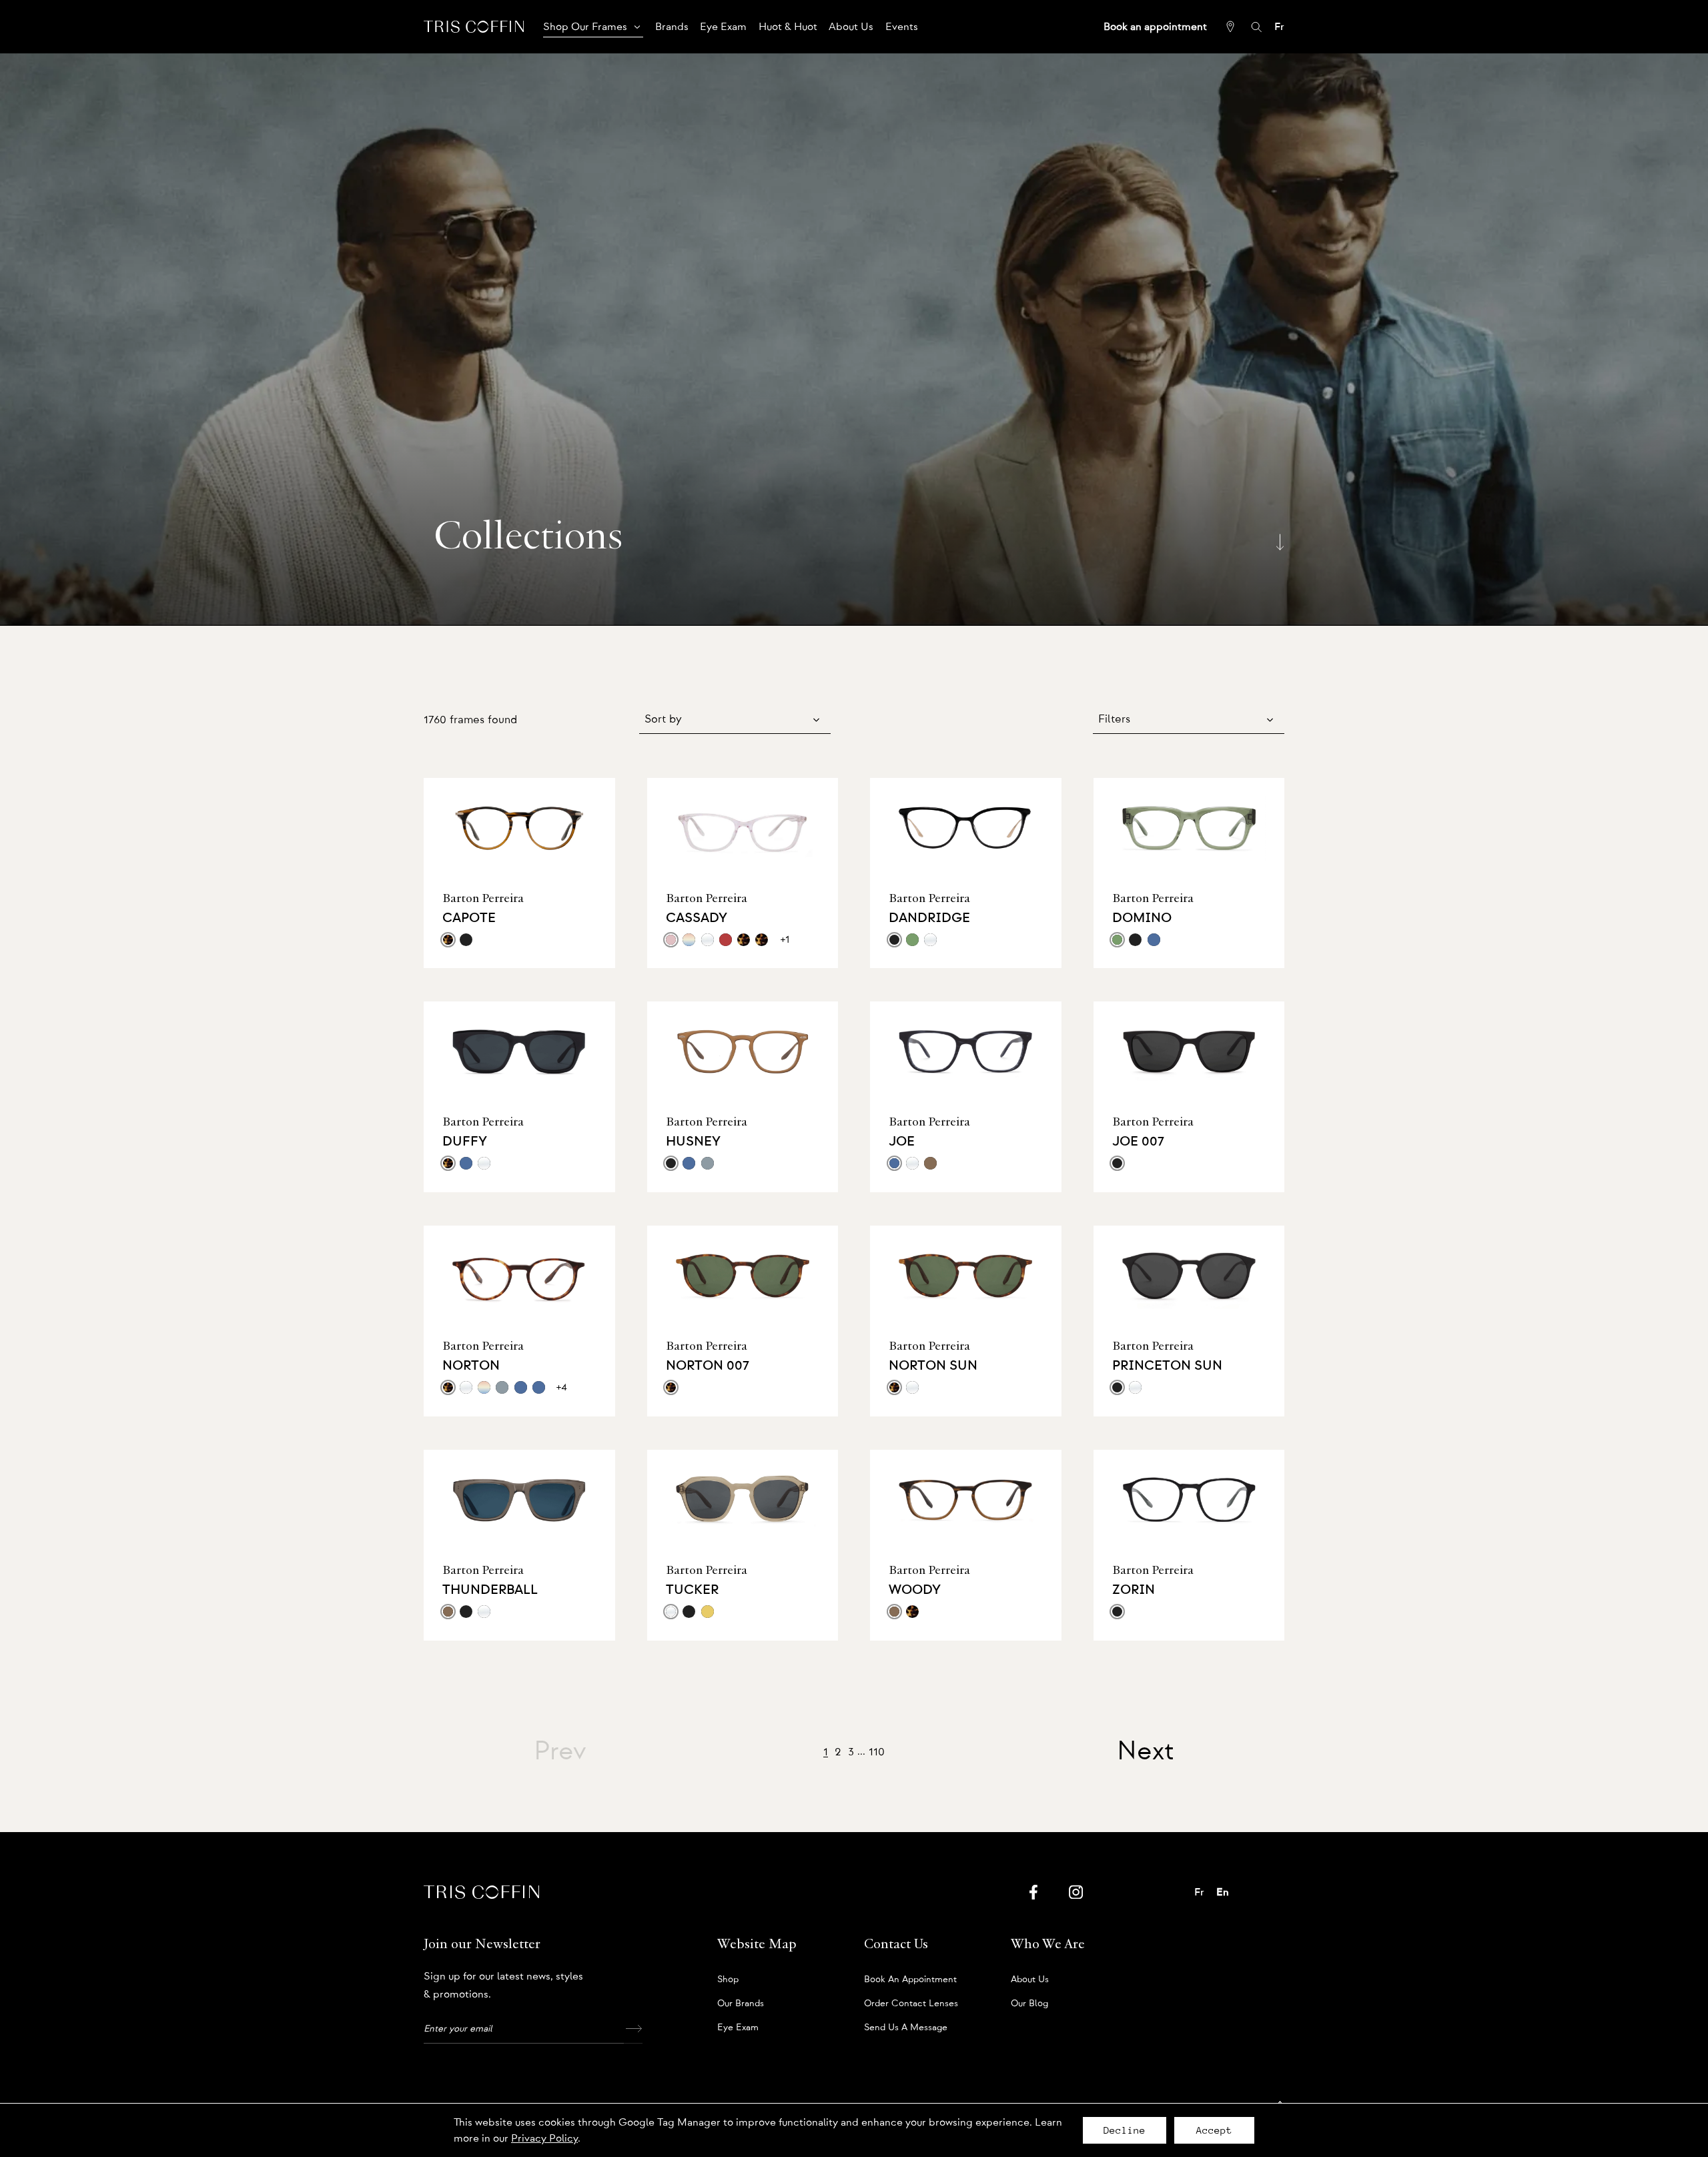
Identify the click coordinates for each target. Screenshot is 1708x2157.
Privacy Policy (544, 2138)
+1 (785, 939)
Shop (728, 1980)
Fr (1279, 27)
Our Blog (1029, 2004)
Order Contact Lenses (911, 2004)
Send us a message (906, 2028)
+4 (562, 1387)
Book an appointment (910, 1980)
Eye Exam (738, 2028)
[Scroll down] (1280, 541)
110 (877, 1752)
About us (1030, 1980)
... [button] (861, 1751)
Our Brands (741, 2004)
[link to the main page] (474, 26)
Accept (1214, 2130)
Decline (1125, 2130)
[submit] (633, 2029)
